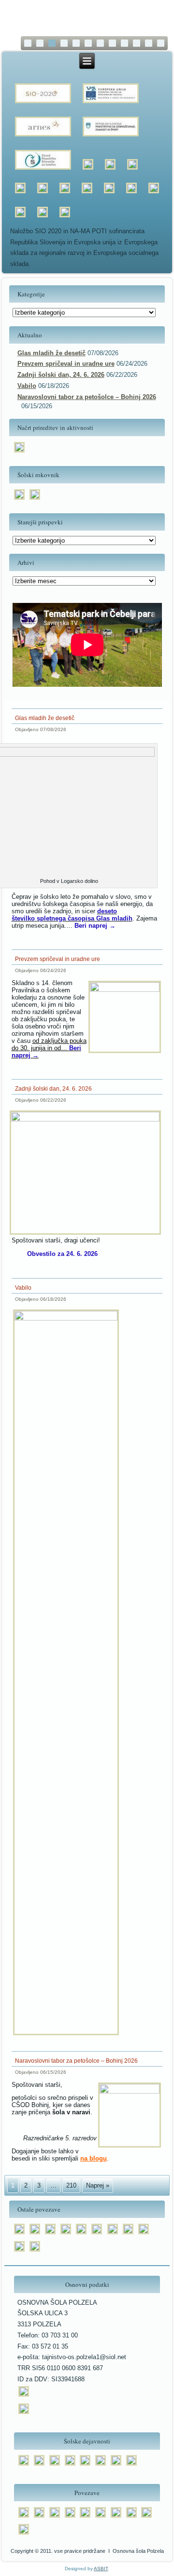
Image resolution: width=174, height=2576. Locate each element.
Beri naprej (95, 926)
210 (71, 2185)
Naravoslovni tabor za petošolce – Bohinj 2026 (87, 397)
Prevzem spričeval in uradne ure (66, 364)
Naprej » (98, 2185)
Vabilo (27, 386)
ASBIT (101, 2569)
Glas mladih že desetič (51, 353)
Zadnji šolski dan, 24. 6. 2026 (61, 375)
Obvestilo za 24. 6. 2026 (62, 1254)
